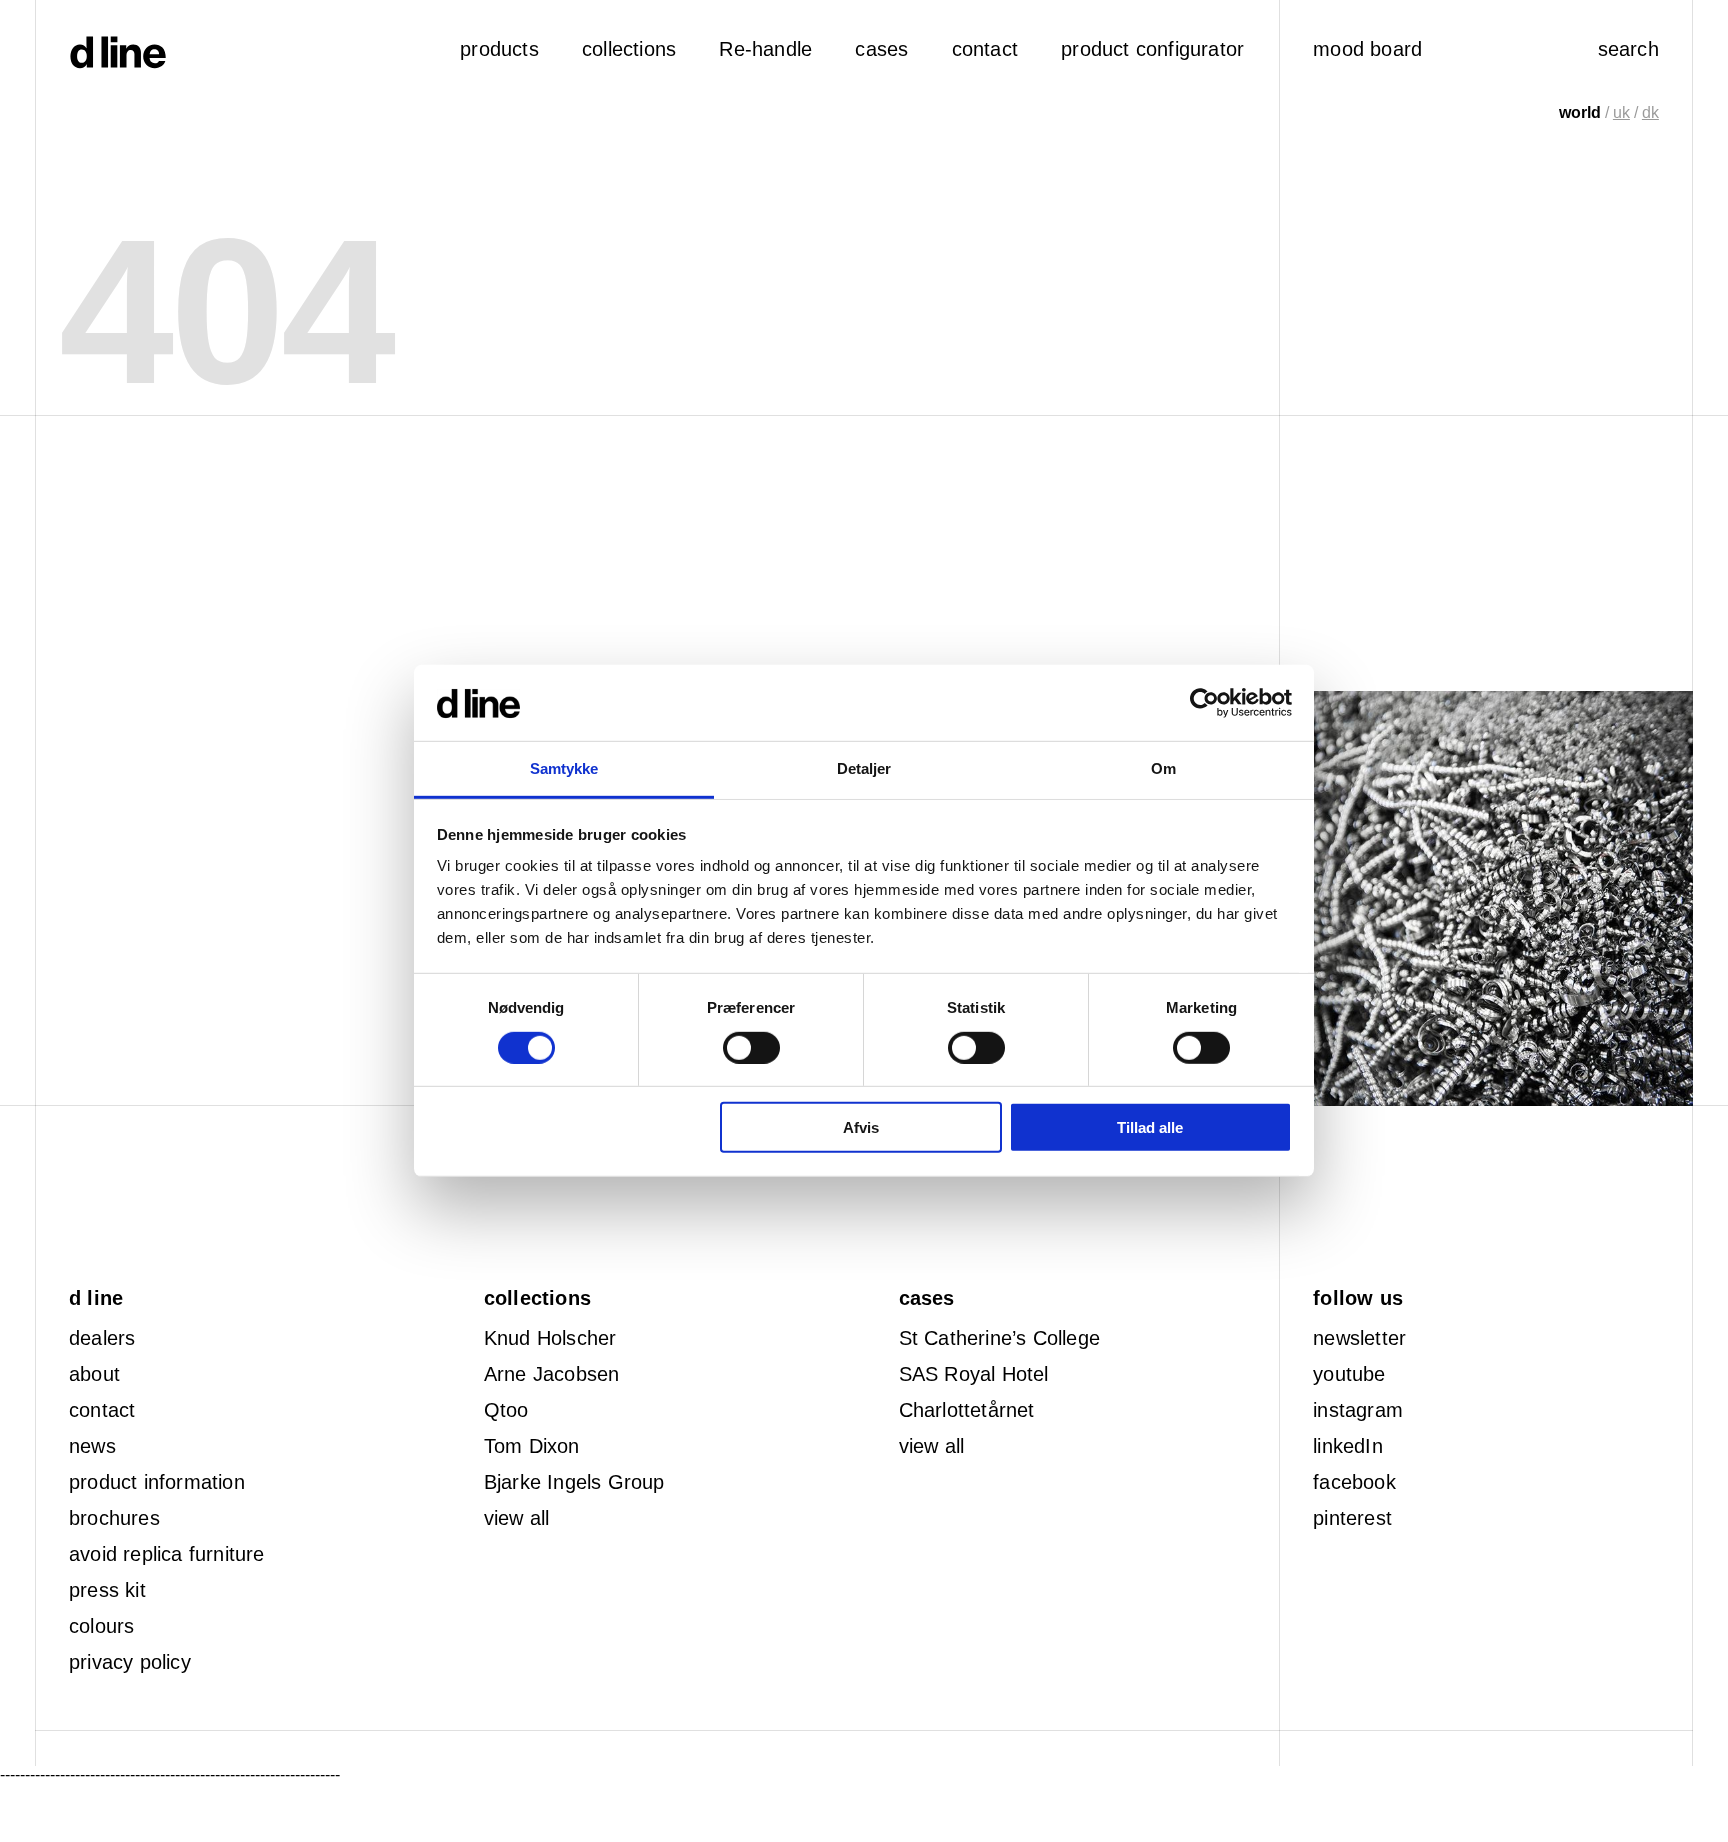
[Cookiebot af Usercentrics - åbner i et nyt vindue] (1204, 703)
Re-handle (765, 49)
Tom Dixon (532, 1446)
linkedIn (1348, 1446)
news (92, 1446)
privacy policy (130, 1662)
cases (881, 49)
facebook (1354, 1482)
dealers (102, 1338)
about (94, 1374)
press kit (107, 1590)
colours (101, 1626)
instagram (1358, 1410)
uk (1621, 112)
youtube (1349, 1374)
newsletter (1359, 1338)
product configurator (1152, 49)
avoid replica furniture (167, 1554)
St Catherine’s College (999, 1338)
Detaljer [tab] (864, 769)
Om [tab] (1163, 769)
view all (517, 1518)
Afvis (861, 1127)
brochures (114, 1518)
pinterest (1352, 1518)
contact (102, 1410)
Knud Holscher (550, 1338)
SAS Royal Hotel (974, 1374)
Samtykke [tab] (564, 769)
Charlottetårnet (967, 1410)
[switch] (751, 1048)
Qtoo (506, 1410)
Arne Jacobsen (552, 1374)
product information (157, 1482)
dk (1650, 112)
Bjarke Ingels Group (574, 1482)
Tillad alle (1150, 1127)
